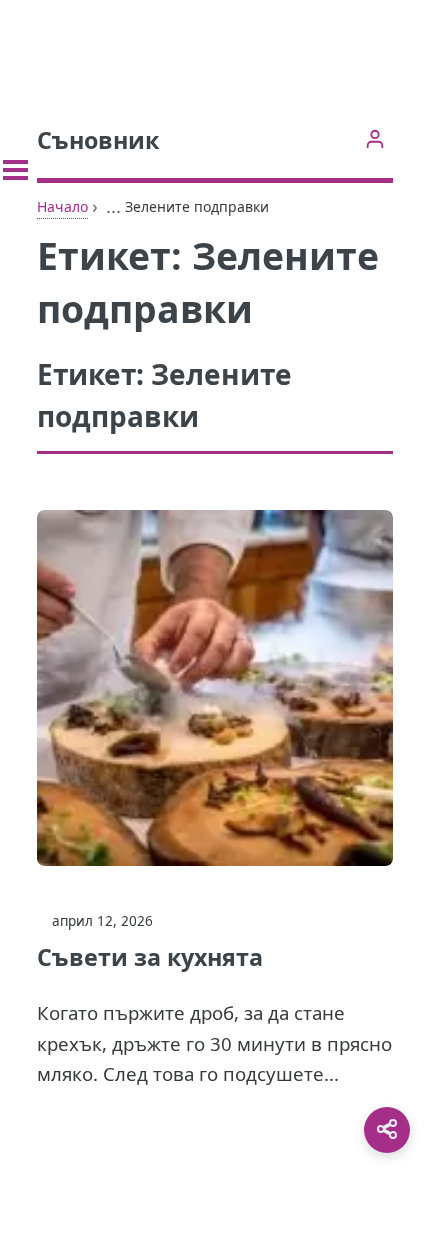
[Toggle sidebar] (15, 170)
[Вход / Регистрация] (374, 138)
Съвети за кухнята (150, 957)
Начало (62, 206)
